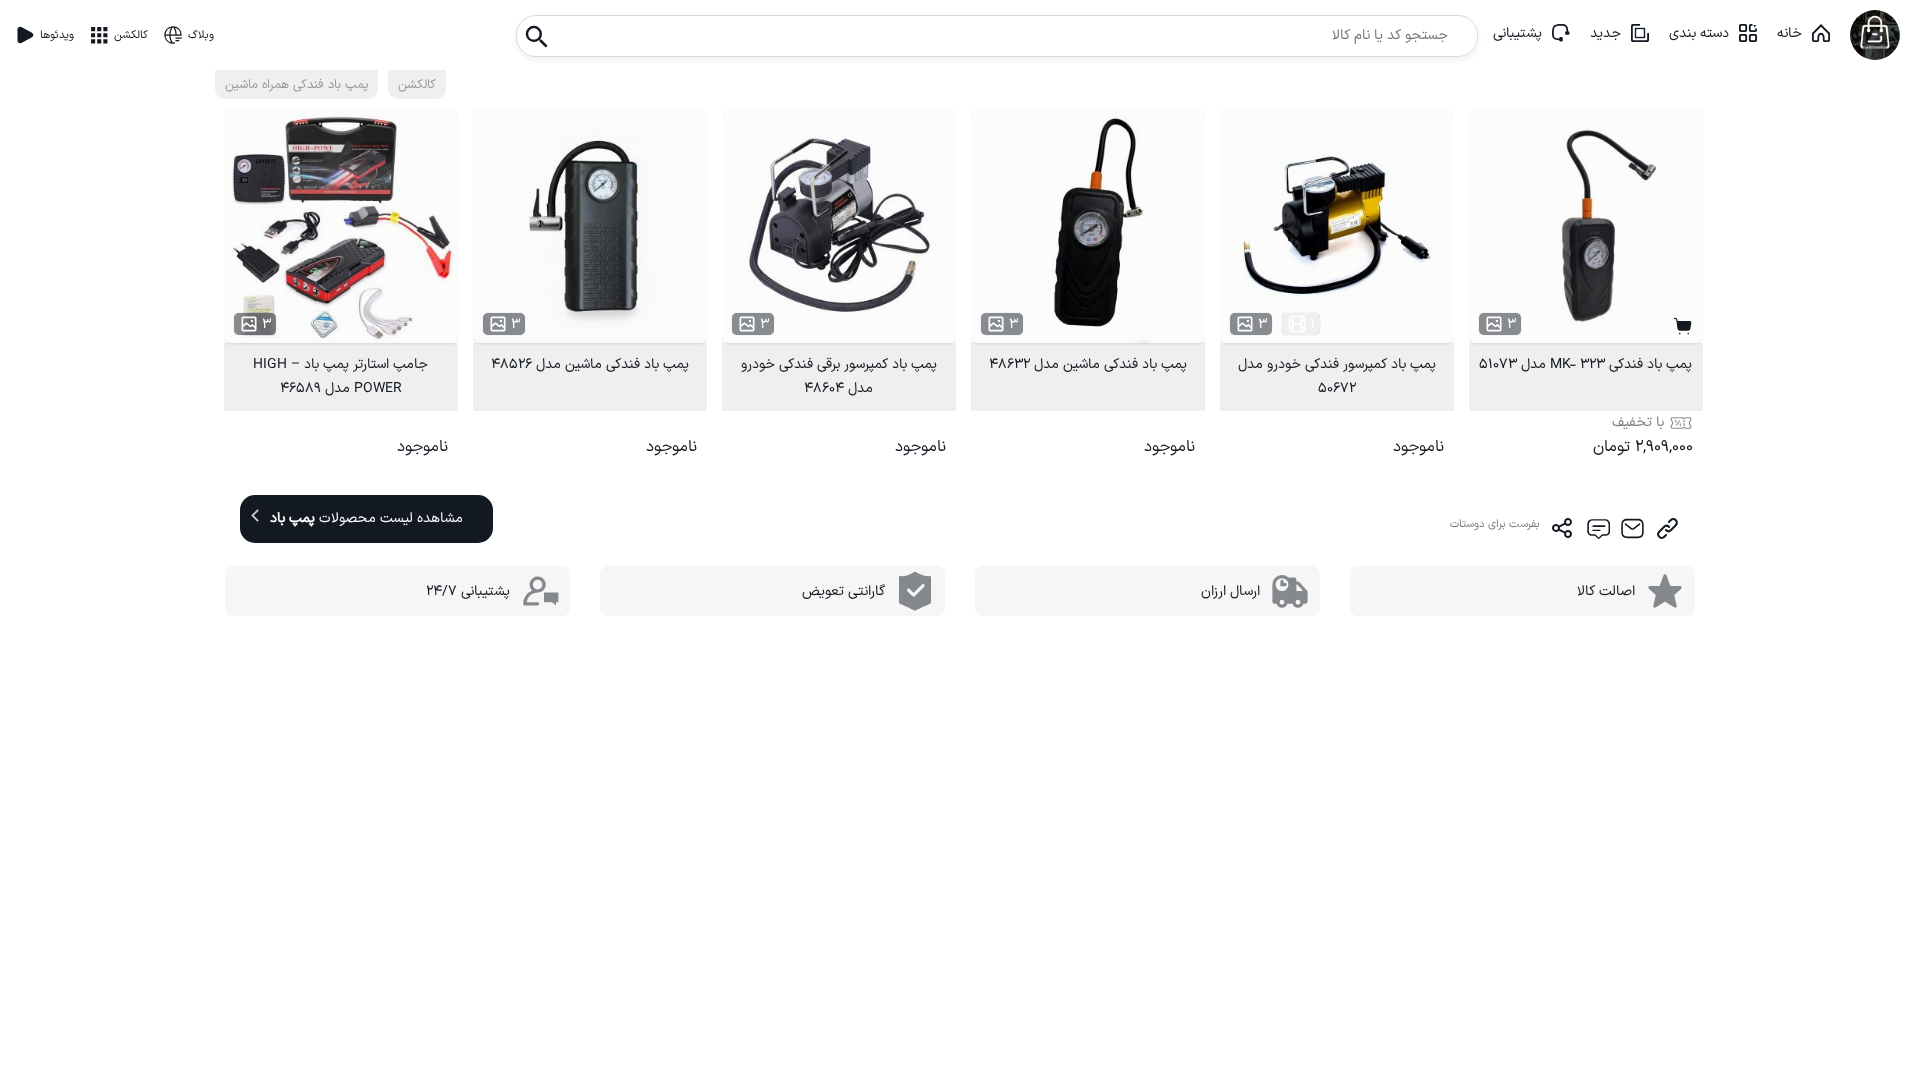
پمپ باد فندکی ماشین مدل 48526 (590, 364)
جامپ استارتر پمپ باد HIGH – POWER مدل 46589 (340, 376)
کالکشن (417, 84)
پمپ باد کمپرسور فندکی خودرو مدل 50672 (1337, 376)
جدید (1605, 33)
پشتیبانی (1517, 33)
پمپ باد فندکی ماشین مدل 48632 (1088, 364)
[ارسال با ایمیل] (1632, 528)
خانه (1789, 33)
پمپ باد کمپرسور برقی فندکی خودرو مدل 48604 (839, 376)
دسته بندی (1699, 33)
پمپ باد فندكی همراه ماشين (296, 84)
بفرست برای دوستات (1495, 524)
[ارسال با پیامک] (1597, 528)
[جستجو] (537, 30)
